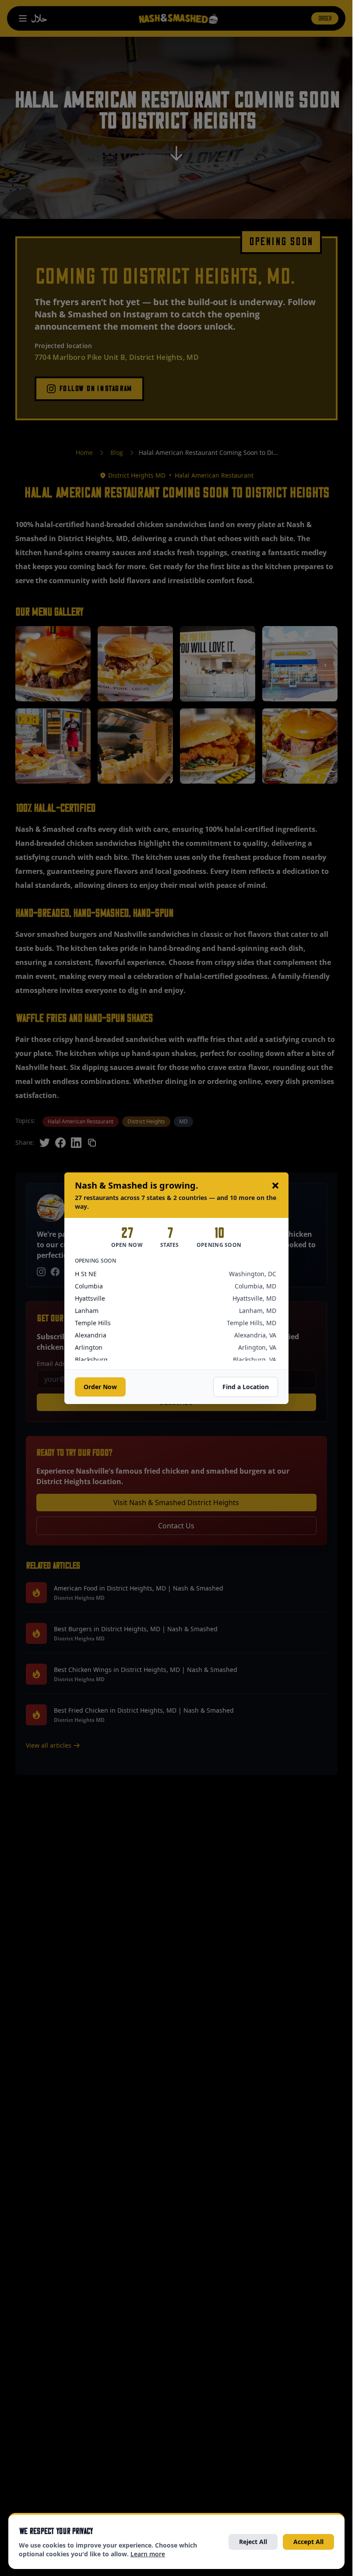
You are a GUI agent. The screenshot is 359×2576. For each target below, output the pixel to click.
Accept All (308, 2542)
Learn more (148, 2554)
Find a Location (246, 1387)
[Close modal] (275, 1186)
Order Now (100, 1387)
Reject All (253, 2542)
